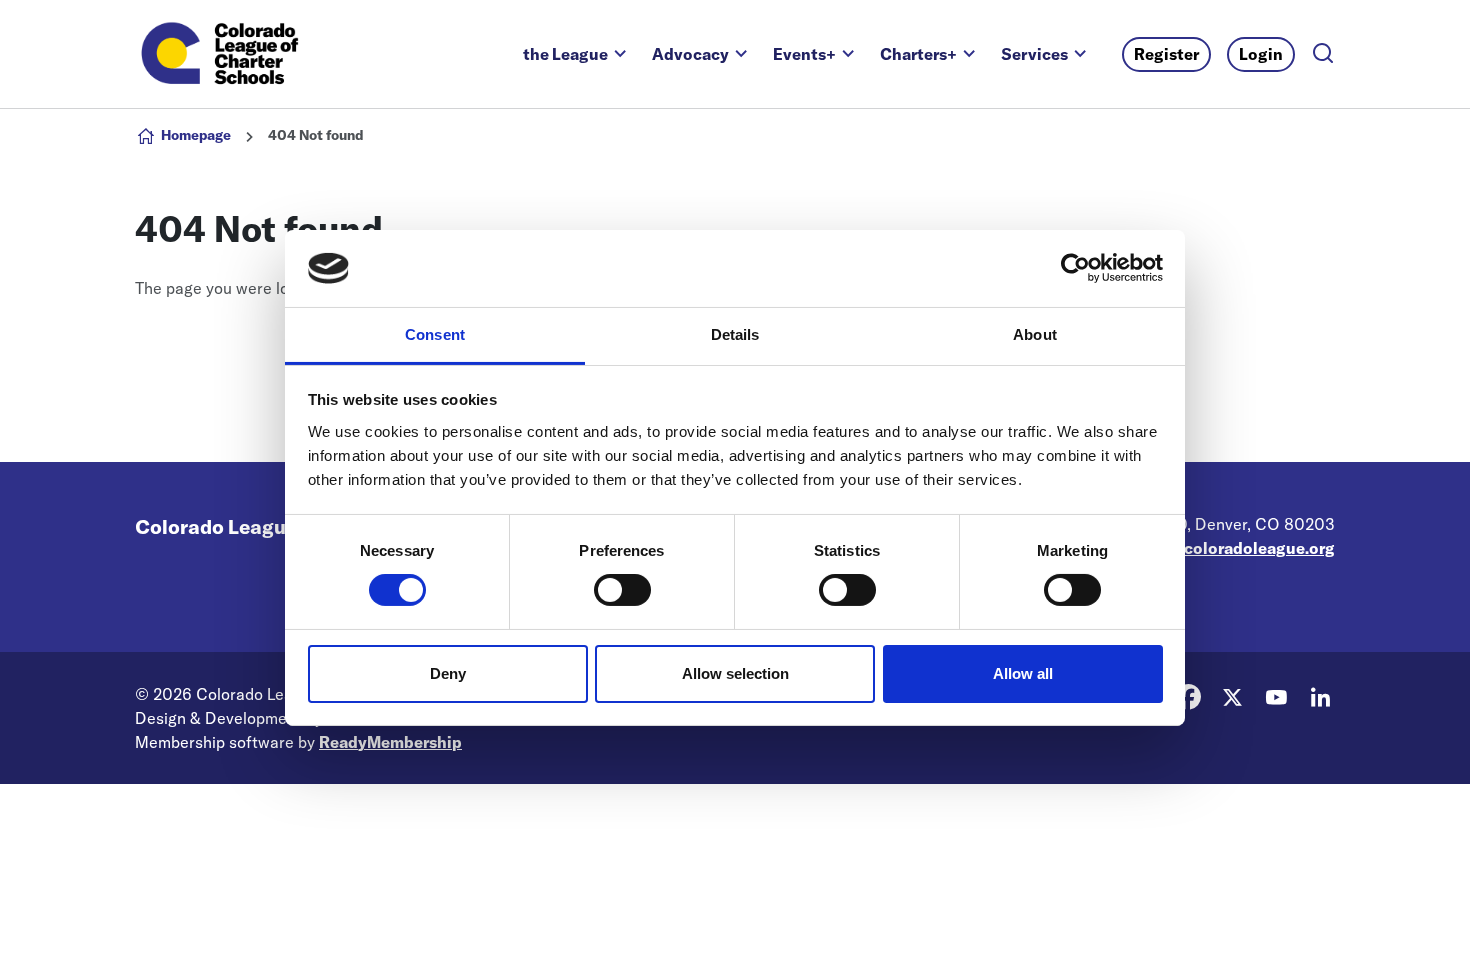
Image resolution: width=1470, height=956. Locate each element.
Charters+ (918, 54)
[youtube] (1276, 697)
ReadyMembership (390, 742)
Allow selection (735, 673)
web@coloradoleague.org (1237, 548)
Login (1261, 54)
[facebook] (1188, 697)
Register (1166, 54)
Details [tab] (735, 334)
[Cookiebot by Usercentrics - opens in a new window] (1075, 268)
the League (565, 54)
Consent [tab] (435, 334)
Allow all (1023, 673)
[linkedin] (1320, 697)
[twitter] (1232, 697)
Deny (448, 673)
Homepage (196, 135)
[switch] (622, 590)
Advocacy (690, 54)
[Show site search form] (1323, 54)
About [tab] (1035, 334)
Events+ (804, 54)
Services (1034, 54)
